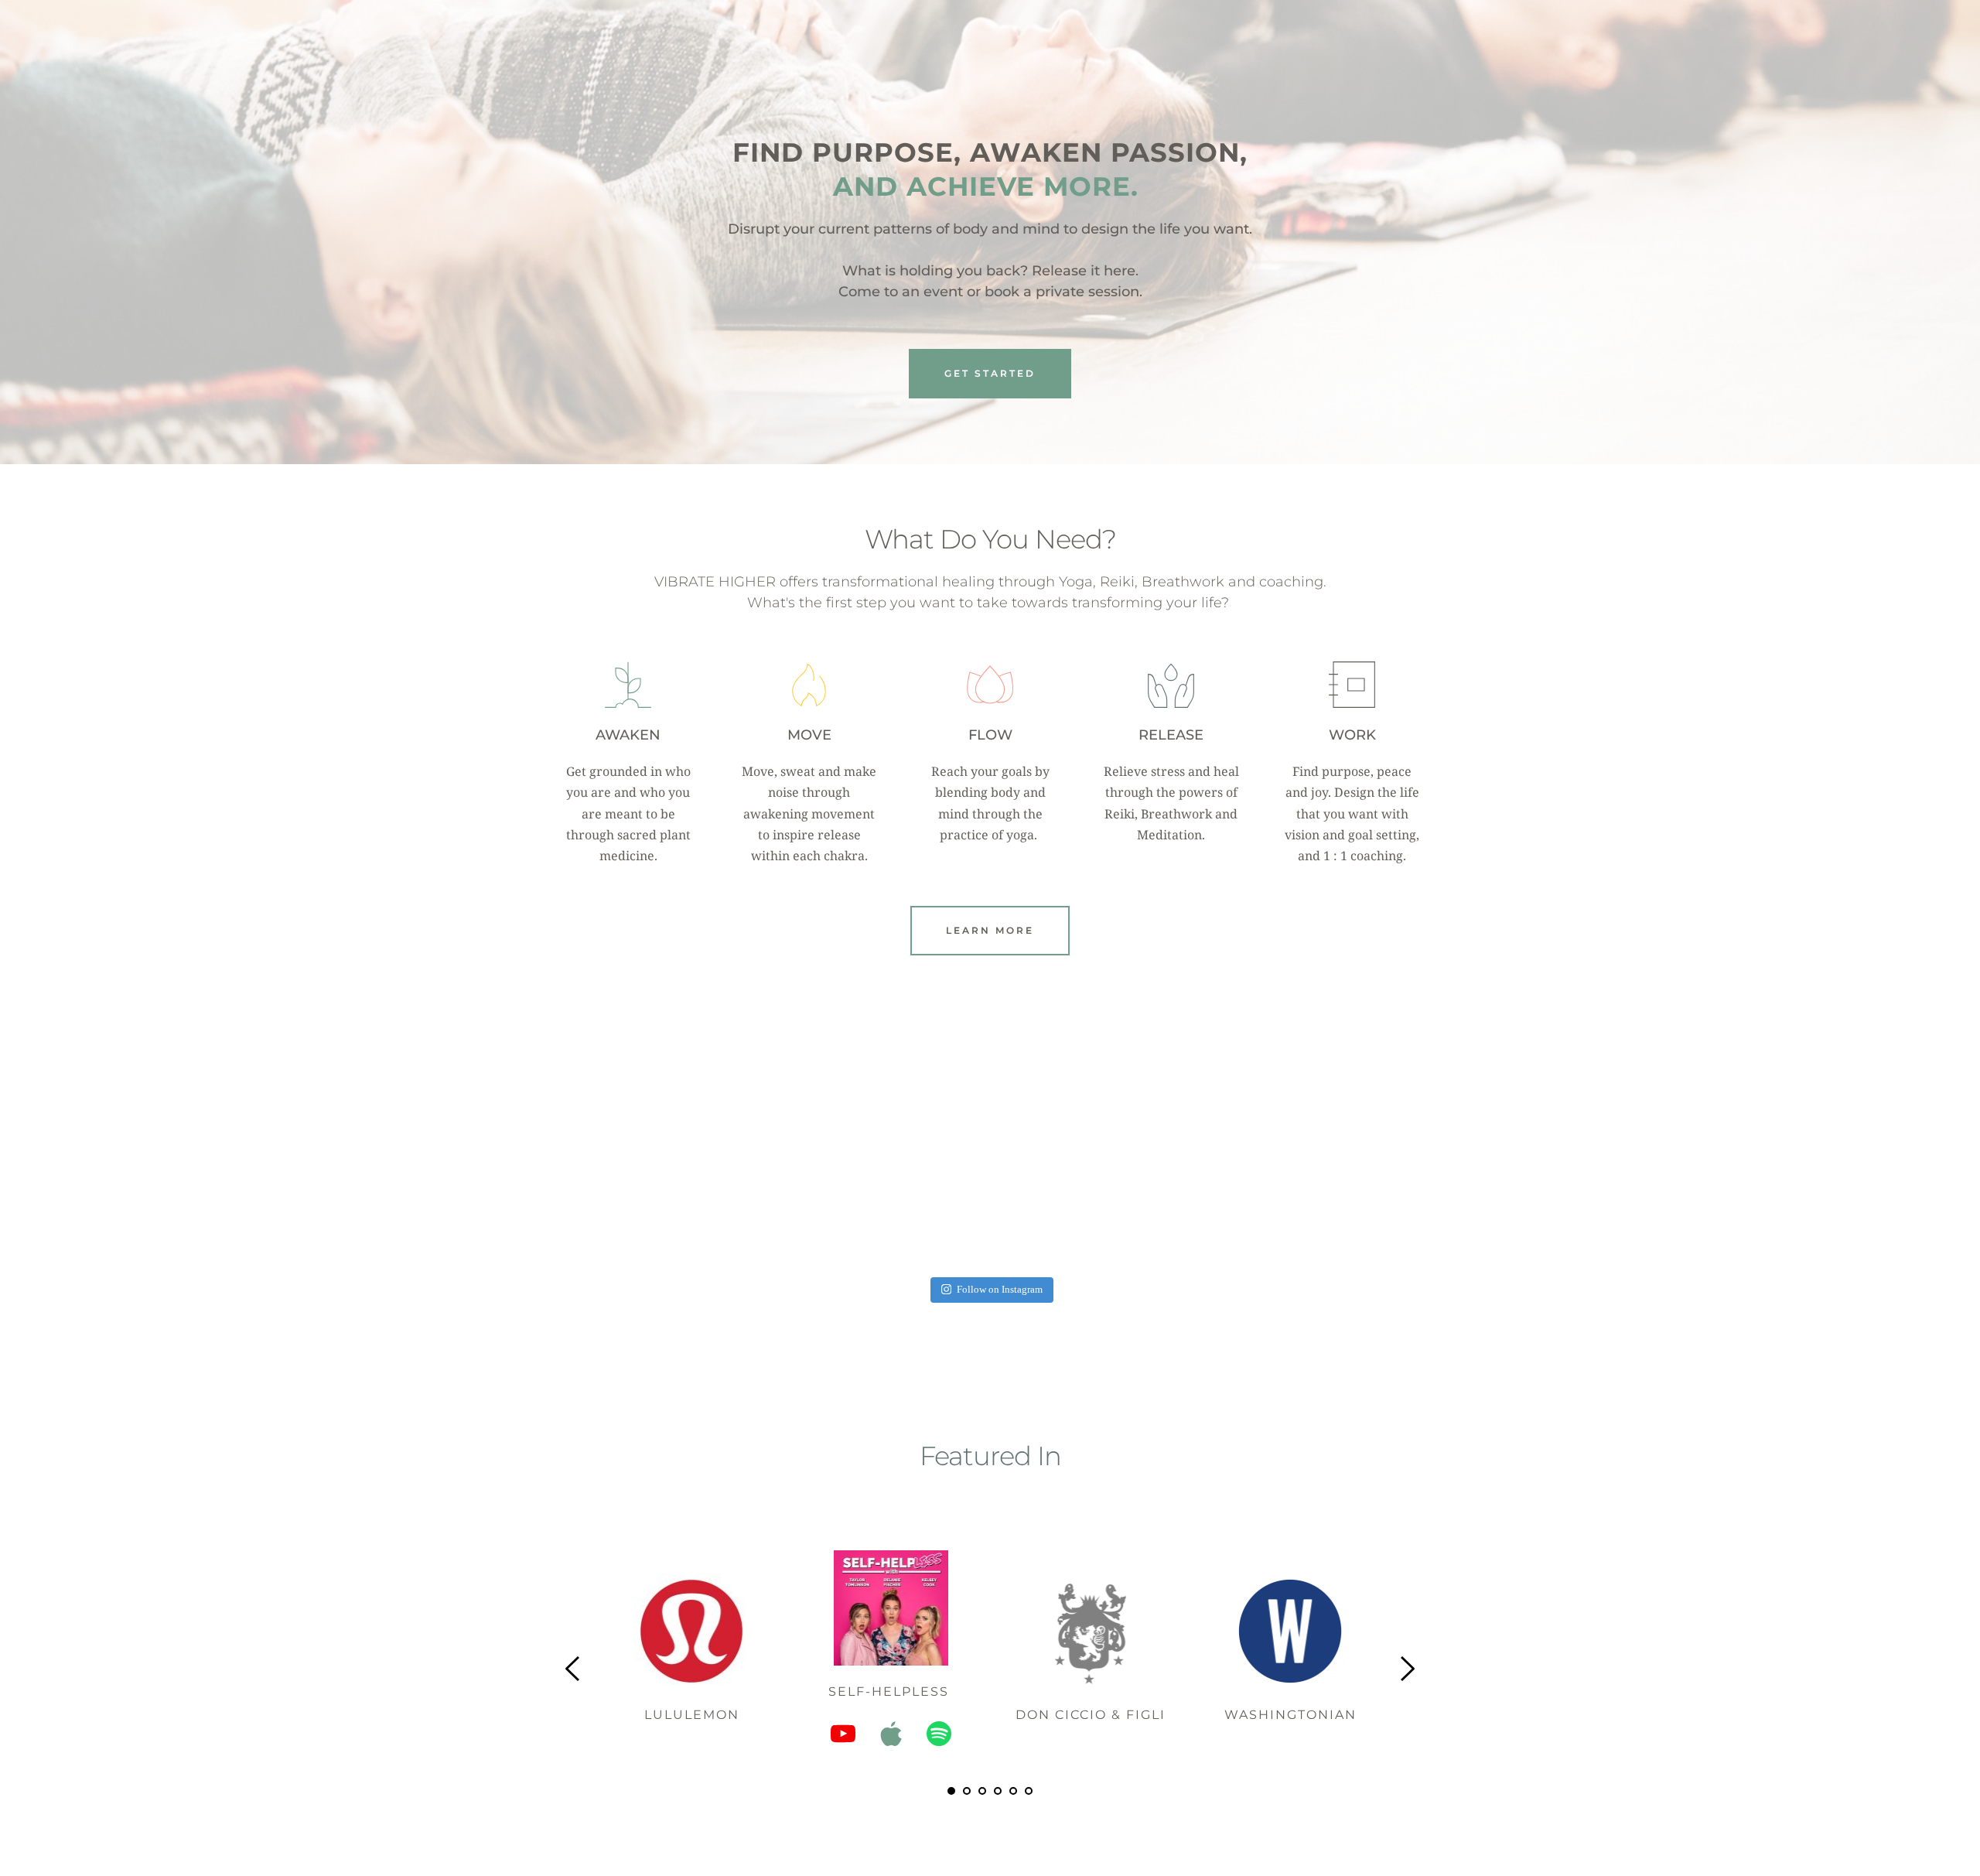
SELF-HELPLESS (891, 1691)
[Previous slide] (573, 1669)
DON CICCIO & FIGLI (1091, 1715)
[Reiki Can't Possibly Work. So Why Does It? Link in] (815, 1182)
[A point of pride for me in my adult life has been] (1340, 1182)
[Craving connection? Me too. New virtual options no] (1165, 1182)
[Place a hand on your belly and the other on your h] (990, 1182)
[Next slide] (1407, 1669)
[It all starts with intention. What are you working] (640, 1182)
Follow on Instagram (1000, 1290)
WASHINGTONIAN (1290, 1715)
